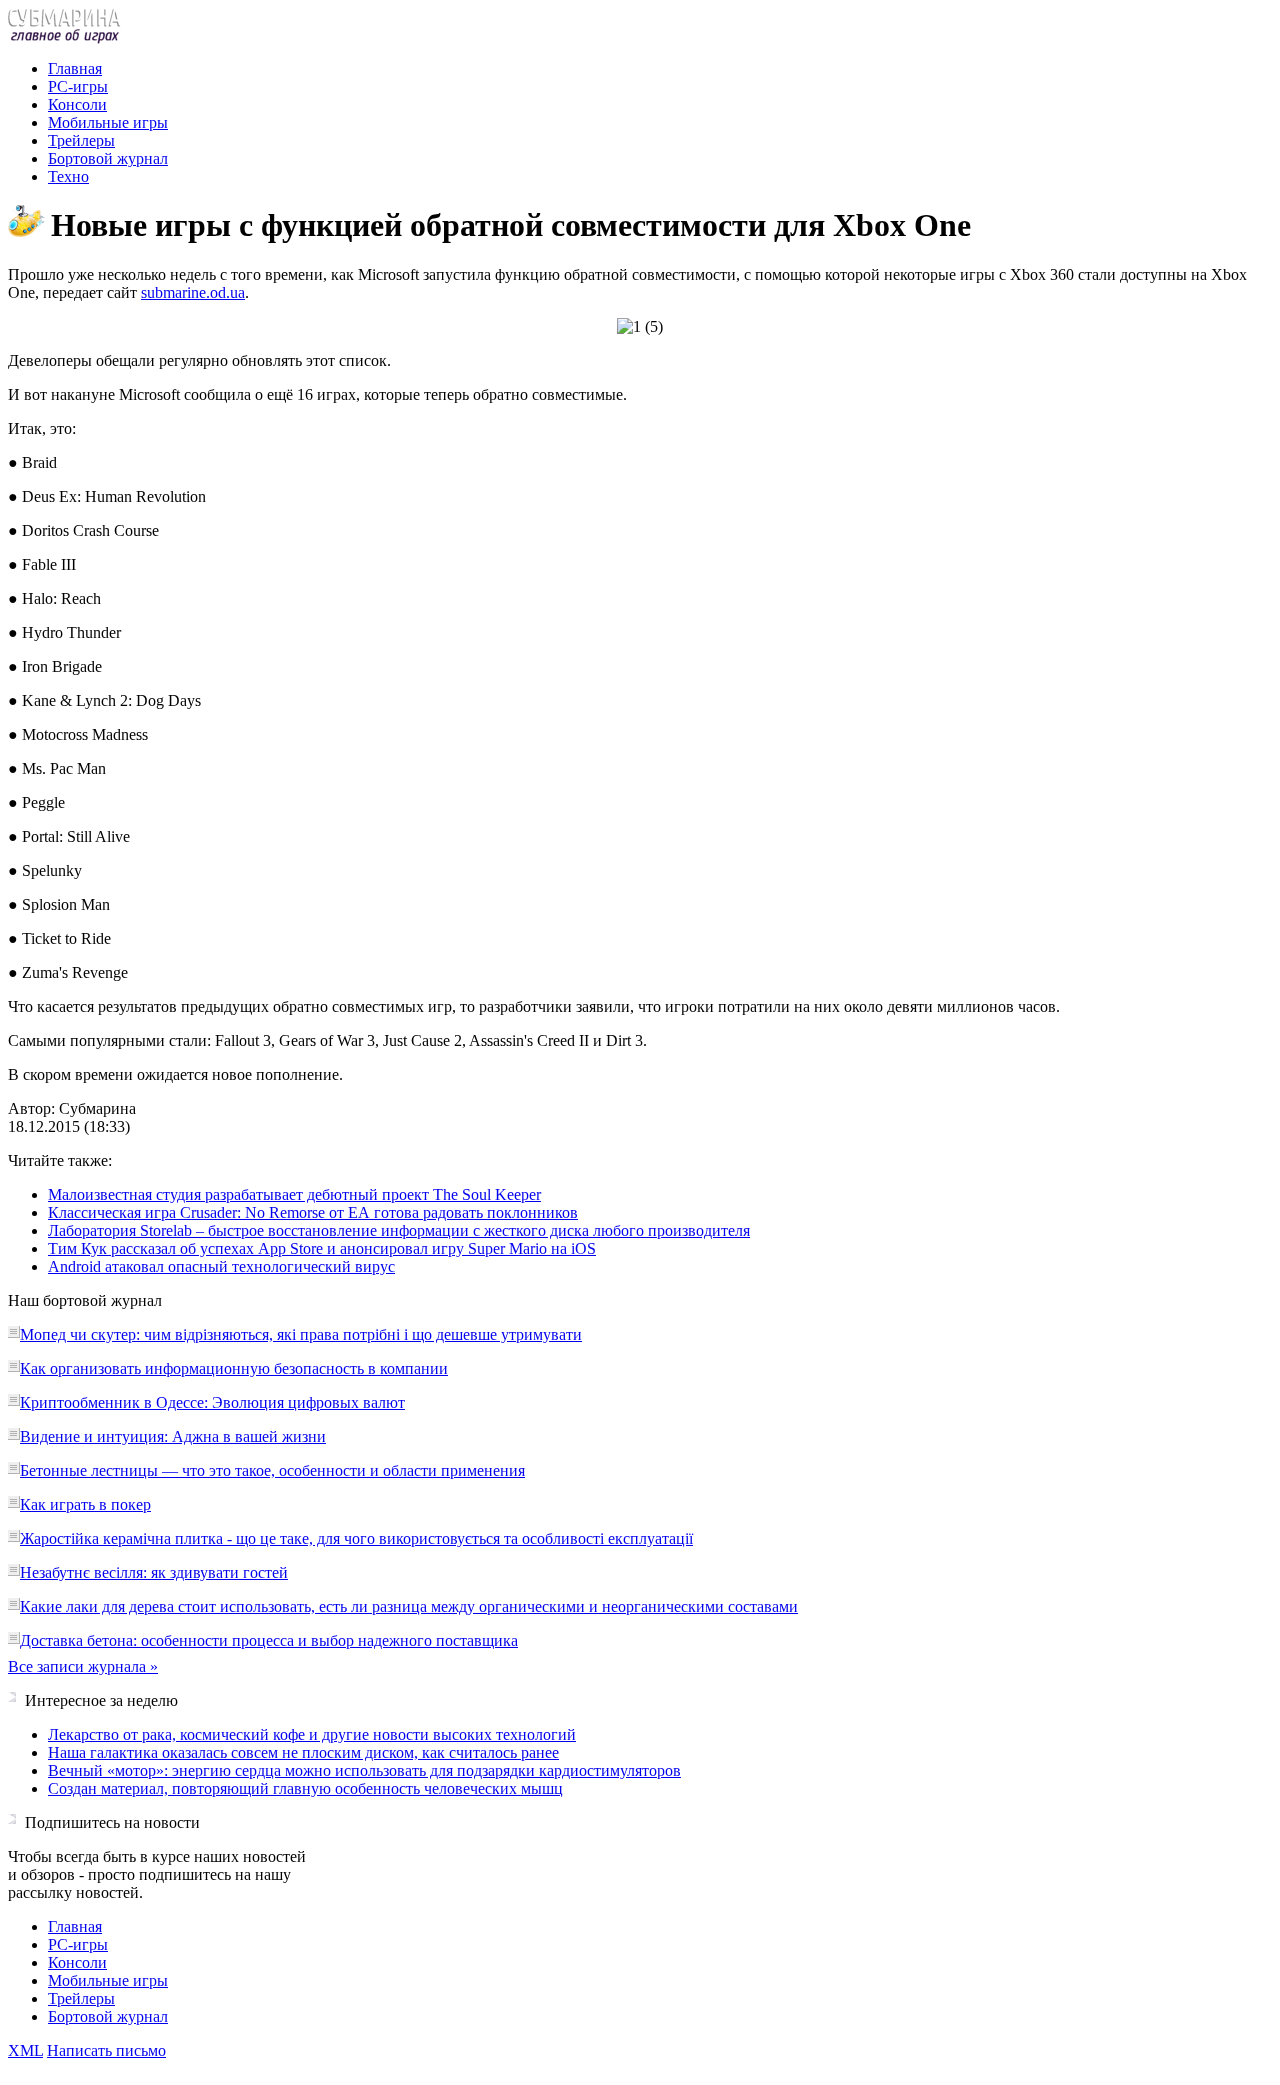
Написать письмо (106, 2050)
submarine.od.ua (193, 292)
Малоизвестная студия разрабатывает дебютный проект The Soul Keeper (294, 1194)
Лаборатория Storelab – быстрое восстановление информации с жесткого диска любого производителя (399, 1230)
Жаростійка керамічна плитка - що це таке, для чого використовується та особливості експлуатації (356, 1538)
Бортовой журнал (108, 158)
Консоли (77, 104)
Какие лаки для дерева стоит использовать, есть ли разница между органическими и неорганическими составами (409, 1606)
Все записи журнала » (83, 1666)
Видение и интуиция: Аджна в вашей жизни (173, 1436)
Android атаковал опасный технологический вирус (221, 1266)
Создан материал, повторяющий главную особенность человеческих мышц (305, 1788)
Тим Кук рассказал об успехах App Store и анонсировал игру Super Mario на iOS (322, 1248)
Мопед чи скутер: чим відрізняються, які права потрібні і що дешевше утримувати (301, 1334)
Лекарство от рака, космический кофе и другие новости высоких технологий (312, 1734)
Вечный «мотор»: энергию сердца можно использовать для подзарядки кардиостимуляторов (364, 1770)
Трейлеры (81, 140)
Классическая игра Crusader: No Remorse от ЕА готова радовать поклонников (313, 1212)
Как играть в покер (85, 1504)
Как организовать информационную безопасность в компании (234, 1368)
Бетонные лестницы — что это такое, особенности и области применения (272, 1470)
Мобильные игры (108, 122)
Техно (68, 176)
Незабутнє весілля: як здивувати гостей (154, 1572)
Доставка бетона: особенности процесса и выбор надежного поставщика (269, 1640)
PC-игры (78, 86)
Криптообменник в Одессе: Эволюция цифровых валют (212, 1402)
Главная (75, 68)
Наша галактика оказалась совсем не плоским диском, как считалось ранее (303, 1752)
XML (25, 2050)
